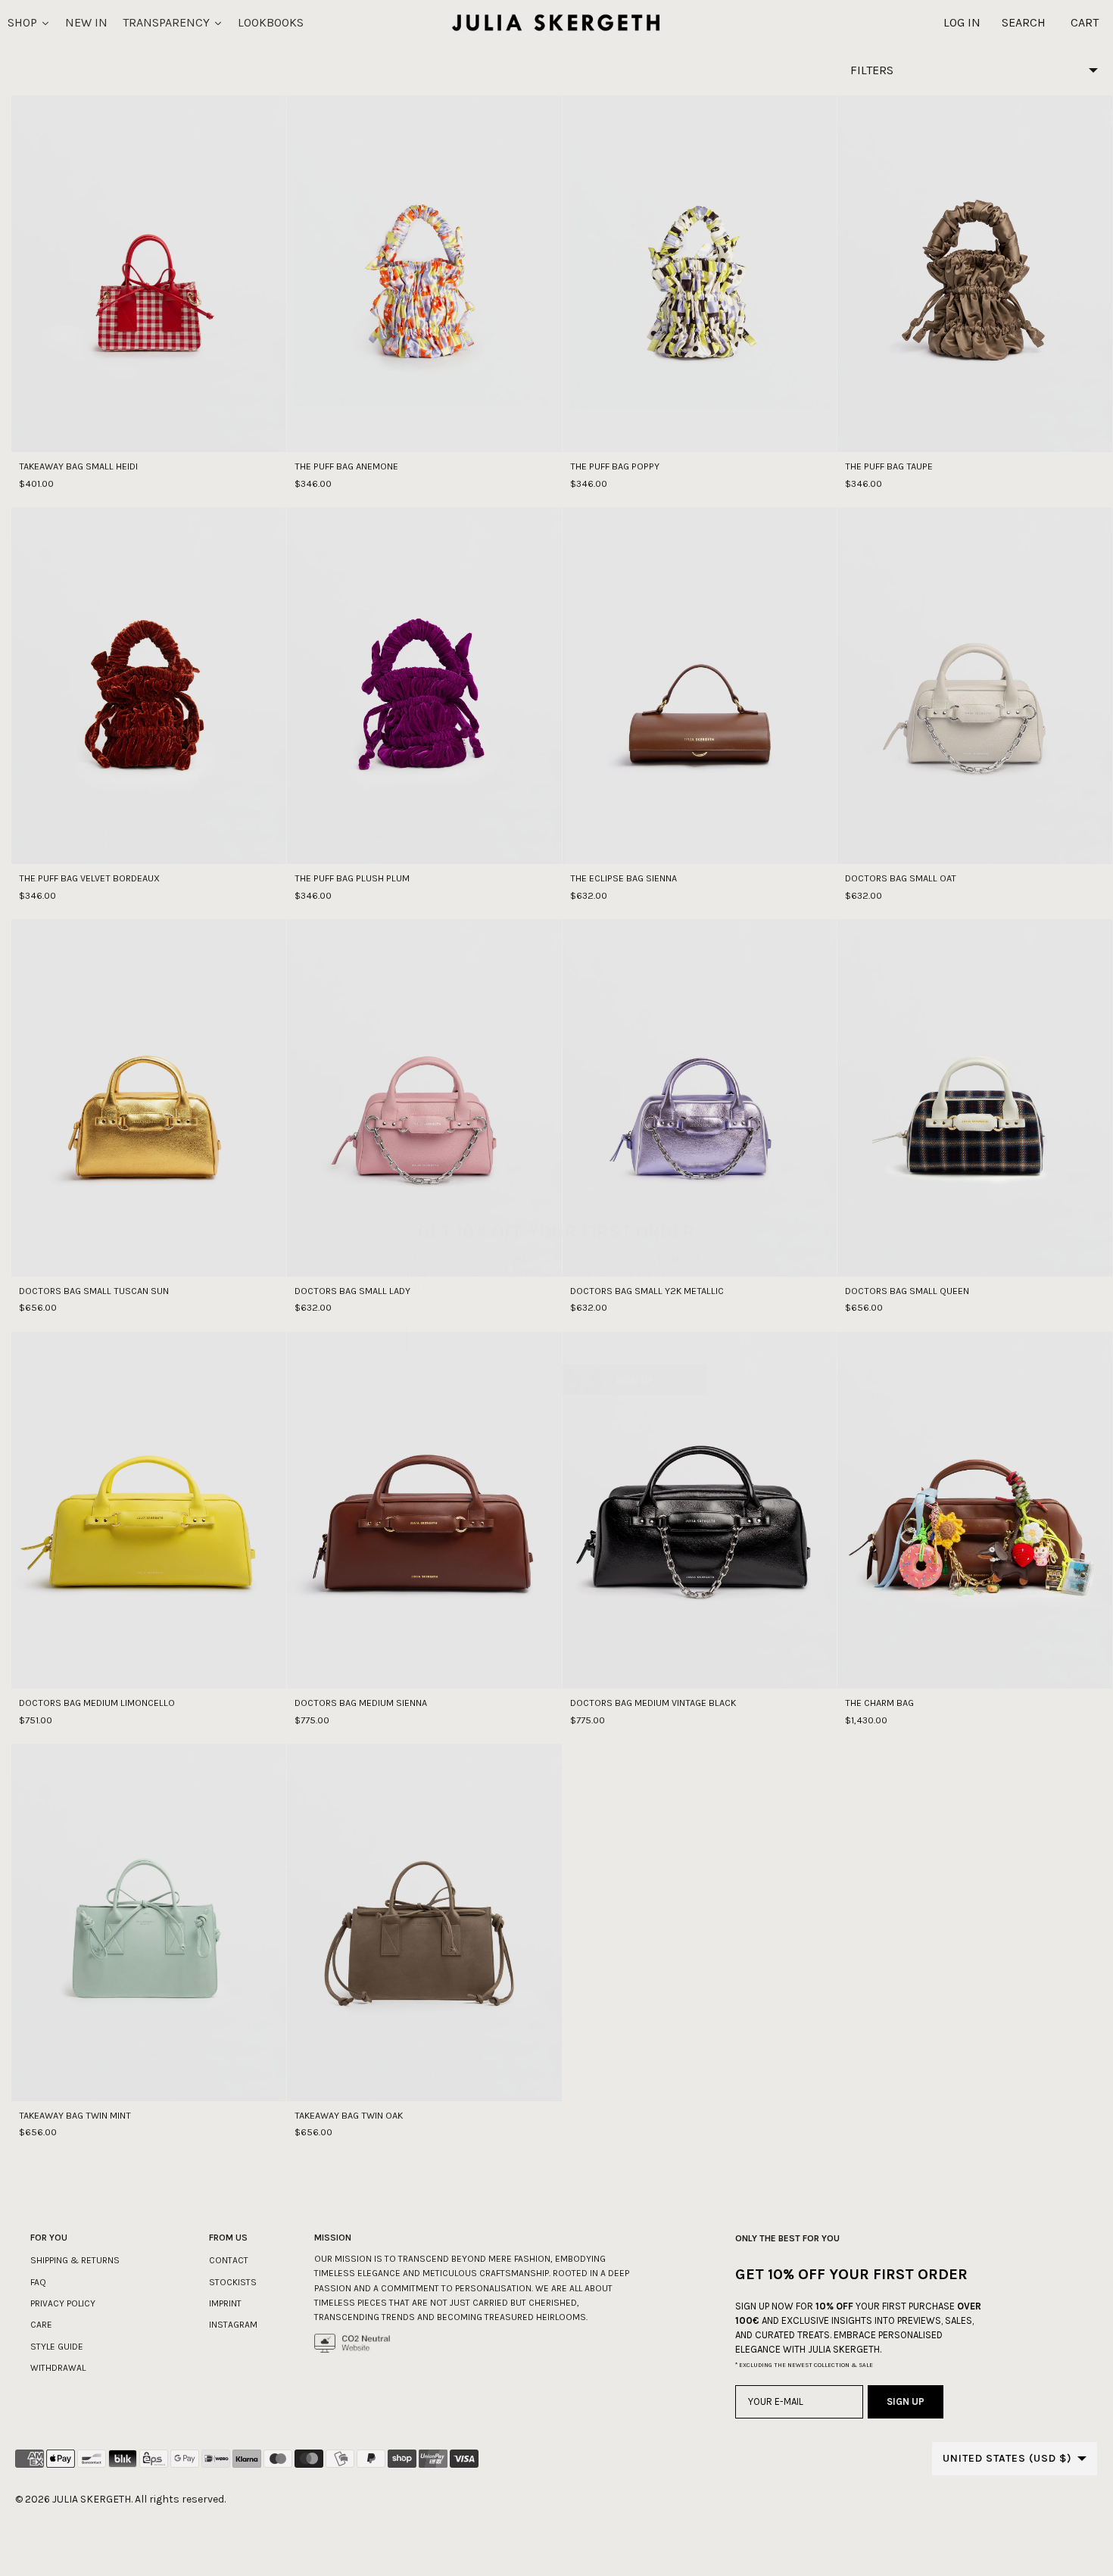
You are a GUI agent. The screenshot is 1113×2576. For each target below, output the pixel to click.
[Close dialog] (712, 1193)
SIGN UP (634, 1360)
